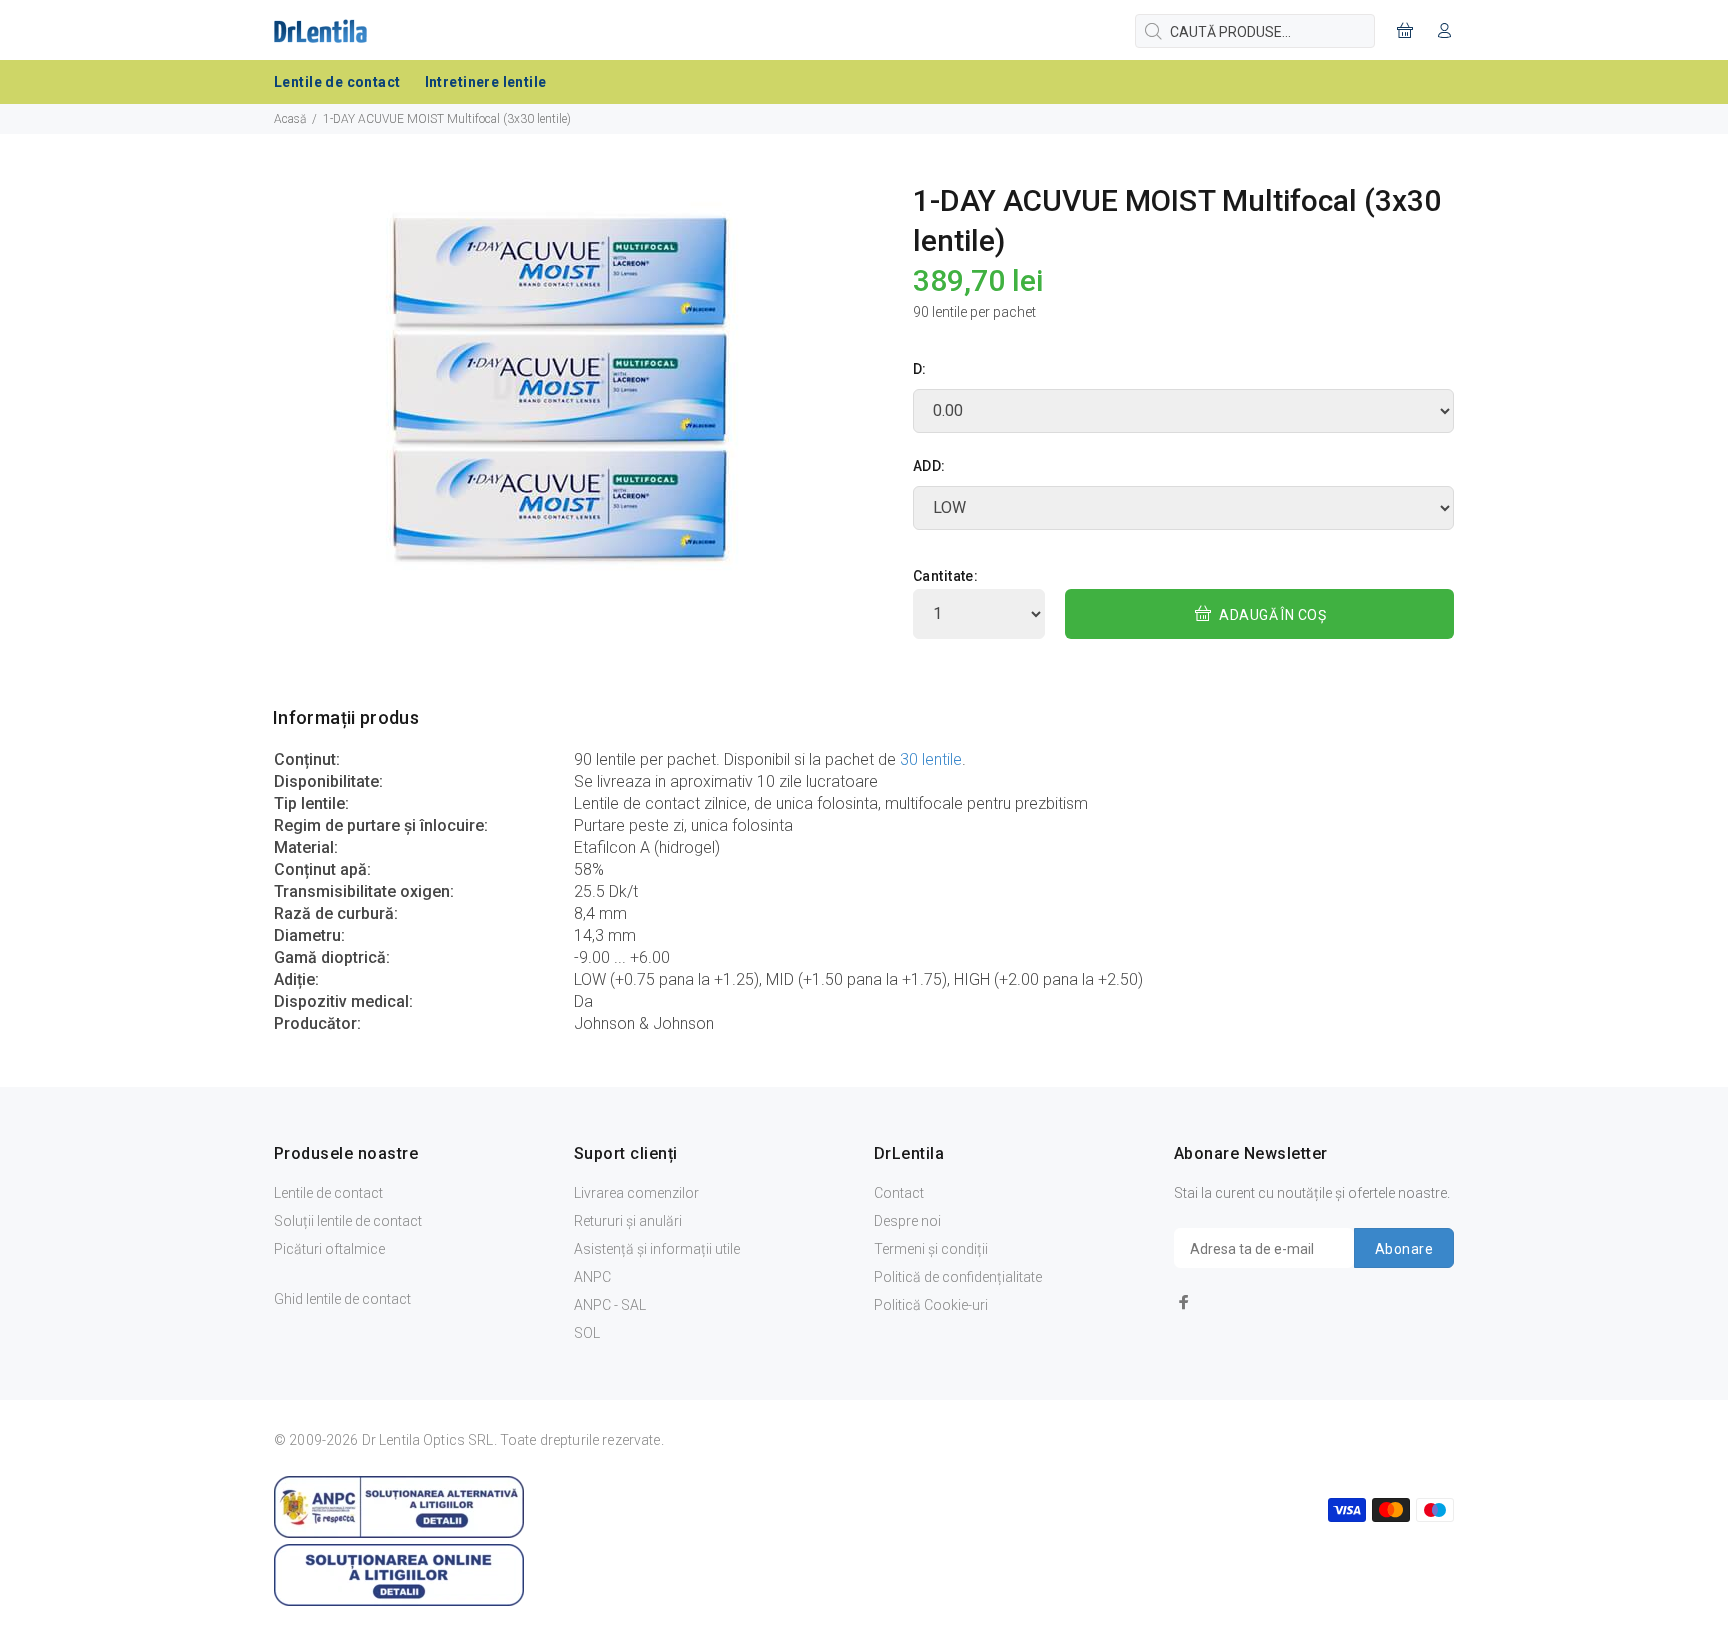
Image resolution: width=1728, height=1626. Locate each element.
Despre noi (907, 1221)
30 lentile (931, 759)
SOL (587, 1333)
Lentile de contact (328, 1193)
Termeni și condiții (931, 1249)
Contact (899, 1193)
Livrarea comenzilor (636, 1193)
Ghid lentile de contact (342, 1299)
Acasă (290, 119)
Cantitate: (945, 576)
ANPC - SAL (610, 1305)
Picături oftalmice (329, 1249)
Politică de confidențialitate (958, 1277)
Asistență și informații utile (657, 1249)
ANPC (592, 1277)
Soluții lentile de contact (348, 1221)
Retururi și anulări (628, 1221)
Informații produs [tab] (346, 717)
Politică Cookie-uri (931, 1305)
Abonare (1404, 1249)
